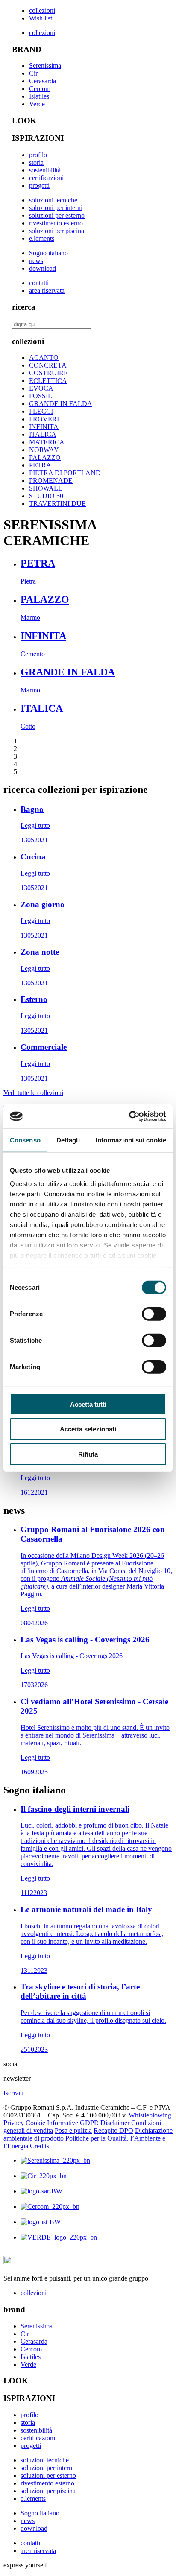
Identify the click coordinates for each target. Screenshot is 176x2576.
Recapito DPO (113, 2131)
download (43, 268)
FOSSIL (41, 396)
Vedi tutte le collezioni (33, 1093)
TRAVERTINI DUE (57, 504)
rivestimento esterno (56, 223)
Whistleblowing (150, 2115)
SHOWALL (46, 488)
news (36, 261)
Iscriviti (13, 2093)
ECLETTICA (48, 381)
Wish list (41, 18)
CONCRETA (48, 365)
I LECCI (41, 411)
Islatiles (39, 96)
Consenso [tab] (25, 1140)
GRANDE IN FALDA (61, 404)
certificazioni (46, 178)
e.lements (42, 238)
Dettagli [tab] (68, 1140)
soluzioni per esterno (57, 215)
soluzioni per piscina (57, 231)
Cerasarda (43, 81)
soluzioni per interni (56, 208)
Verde (37, 104)
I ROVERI (44, 419)
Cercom (40, 89)
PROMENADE (51, 480)
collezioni (42, 10)
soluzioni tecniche (53, 200)
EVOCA (41, 388)
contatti (39, 283)
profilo (38, 155)
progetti (39, 185)
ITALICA (43, 434)
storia (36, 162)
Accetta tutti (88, 1404)
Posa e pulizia (73, 2131)
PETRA (40, 465)
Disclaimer (115, 2123)
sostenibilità (45, 170)
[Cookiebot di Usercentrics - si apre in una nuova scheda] (129, 1116)
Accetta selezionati (88, 1429)
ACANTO (44, 358)
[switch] (154, 1314)
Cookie (35, 2123)
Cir (33, 73)
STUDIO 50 (46, 496)
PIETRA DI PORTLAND (65, 473)
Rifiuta (88, 1454)
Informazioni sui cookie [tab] (131, 1140)
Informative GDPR (73, 2123)
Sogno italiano (48, 253)
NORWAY (44, 450)
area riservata (47, 291)
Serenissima (45, 66)
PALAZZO (45, 457)
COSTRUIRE (48, 373)
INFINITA (44, 427)
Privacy (14, 2123)
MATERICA (47, 442)
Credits (40, 2146)
